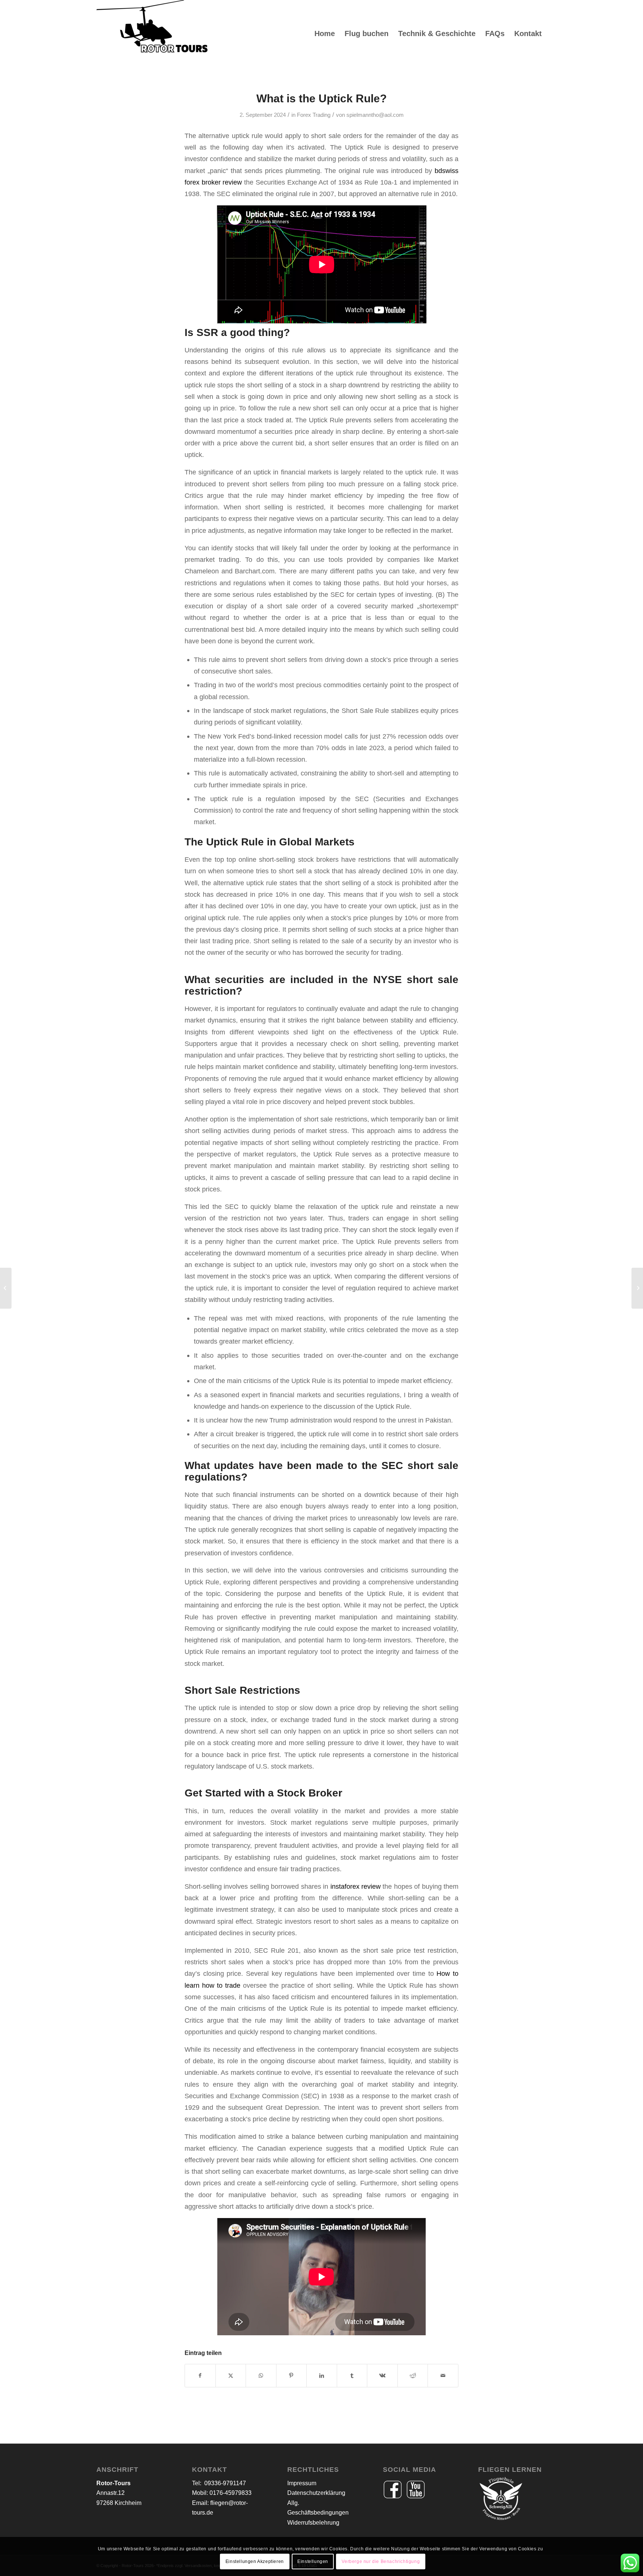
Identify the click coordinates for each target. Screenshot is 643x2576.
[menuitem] (325, 33)
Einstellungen (313, 2561)
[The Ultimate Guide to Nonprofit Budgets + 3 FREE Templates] (6, 1288)
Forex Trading (314, 115)
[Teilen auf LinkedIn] (322, 2376)
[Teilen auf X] (231, 2376)
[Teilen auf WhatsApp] (261, 2376)
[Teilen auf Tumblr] (352, 2376)
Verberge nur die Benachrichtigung (381, 2561)
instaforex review (356, 1886)
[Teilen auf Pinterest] (292, 2376)
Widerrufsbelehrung (313, 2523)
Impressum (302, 2483)
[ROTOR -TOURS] (152, 33)
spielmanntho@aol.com (375, 115)
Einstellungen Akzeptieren (255, 2561)
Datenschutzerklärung (316, 2493)
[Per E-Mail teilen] (443, 2376)
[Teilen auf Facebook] (200, 2376)
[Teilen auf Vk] (382, 2376)
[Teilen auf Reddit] (413, 2376)
